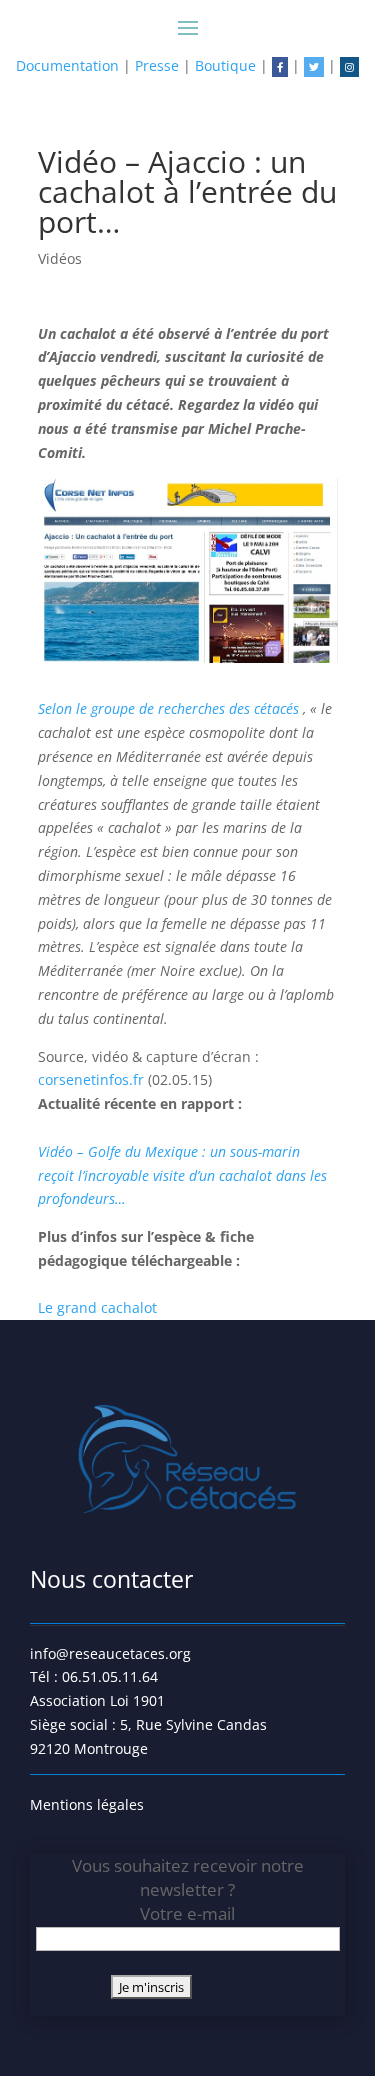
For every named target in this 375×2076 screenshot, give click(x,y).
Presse (157, 65)
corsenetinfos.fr (93, 1079)
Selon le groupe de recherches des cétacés (170, 708)
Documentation (67, 65)
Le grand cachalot (97, 1307)
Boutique (225, 65)
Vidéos (60, 258)
